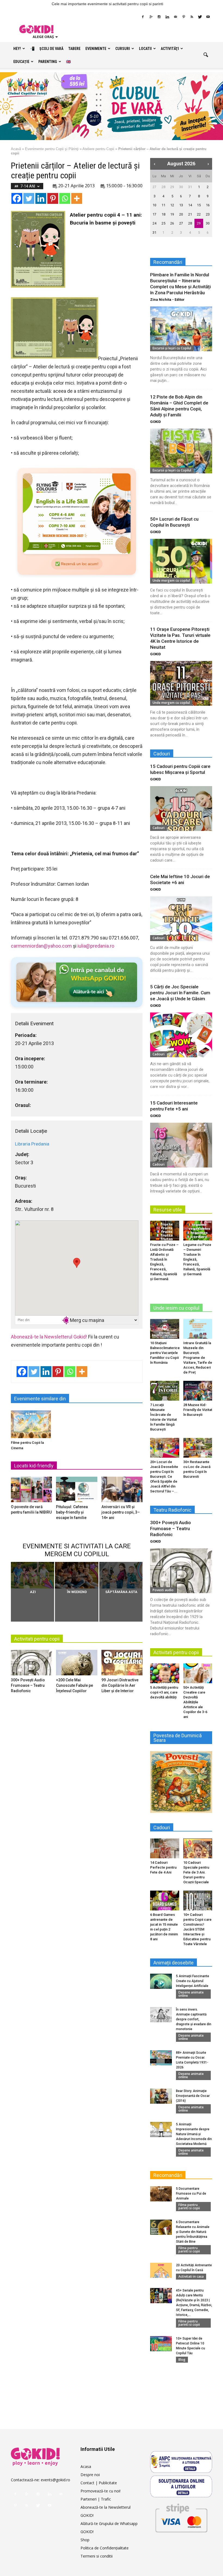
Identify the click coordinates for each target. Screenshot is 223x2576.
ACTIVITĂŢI (170, 49)
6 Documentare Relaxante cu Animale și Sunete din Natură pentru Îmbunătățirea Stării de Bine (193, 2232)
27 (154, 187)
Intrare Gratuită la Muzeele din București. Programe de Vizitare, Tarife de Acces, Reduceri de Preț (198, 1358)
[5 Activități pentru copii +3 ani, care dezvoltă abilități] (165, 1673)
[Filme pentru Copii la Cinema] (31, 1424)
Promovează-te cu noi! (100, 2491)
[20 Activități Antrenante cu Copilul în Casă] (161, 2270)
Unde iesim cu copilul (176, 1308)
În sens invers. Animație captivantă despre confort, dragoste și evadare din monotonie (194, 2019)
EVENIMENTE (96, 49)
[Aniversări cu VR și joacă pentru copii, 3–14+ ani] (122, 1491)
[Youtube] (208, 17)
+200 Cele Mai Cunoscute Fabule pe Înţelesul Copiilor (75, 1685)
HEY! (17, 49)
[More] (77, 198)
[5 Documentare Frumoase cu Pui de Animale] (161, 2194)
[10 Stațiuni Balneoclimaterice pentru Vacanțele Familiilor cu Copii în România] (165, 1329)
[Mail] (175, 17)
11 (163, 205)
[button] (206, 55)
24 (154, 223)
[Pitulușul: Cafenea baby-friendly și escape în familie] (77, 1491)
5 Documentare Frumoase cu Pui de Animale (191, 2194)
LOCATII (145, 49)
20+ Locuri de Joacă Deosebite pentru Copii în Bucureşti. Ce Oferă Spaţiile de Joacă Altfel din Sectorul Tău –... (164, 1477)
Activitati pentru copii (37, 1639)
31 (190, 187)
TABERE (74, 49)
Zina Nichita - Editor (167, 300)
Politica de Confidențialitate (105, 2548)
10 (154, 205)
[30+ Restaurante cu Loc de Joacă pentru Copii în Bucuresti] (198, 1448)
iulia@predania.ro (96, 946)
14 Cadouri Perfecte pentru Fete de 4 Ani (163, 1867)
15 (199, 205)
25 (163, 223)
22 (199, 214)
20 (181, 214)
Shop (85, 2540)
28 (163, 187)
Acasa (86, 2466)
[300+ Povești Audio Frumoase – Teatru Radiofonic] (31, 1664)
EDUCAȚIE (21, 62)
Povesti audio (163, 1590)
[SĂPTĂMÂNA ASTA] (121, 1575)
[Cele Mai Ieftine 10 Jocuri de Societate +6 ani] (181, 919)
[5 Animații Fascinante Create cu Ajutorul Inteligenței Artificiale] (161, 1981)
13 (181, 205)
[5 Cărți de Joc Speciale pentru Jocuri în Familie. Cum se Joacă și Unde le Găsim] (181, 1035)
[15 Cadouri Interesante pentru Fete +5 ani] (181, 1145)
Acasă (16, 149)
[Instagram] (159, 17)
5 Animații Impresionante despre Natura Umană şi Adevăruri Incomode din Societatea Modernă (194, 2134)
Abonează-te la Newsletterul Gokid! (49, 1337)
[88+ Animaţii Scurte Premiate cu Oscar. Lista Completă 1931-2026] (161, 2058)
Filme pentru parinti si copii (189, 2206)
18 (163, 214)
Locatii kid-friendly (34, 1466)
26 (172, 223)
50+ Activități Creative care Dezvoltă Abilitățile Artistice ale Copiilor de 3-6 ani (195, 1702)
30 (181, 187)
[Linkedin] (167, 17)
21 (190, 214)
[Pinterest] (184, 17)
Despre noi (90, 2475)
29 (172, 187)
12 (172, 205)
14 (190, 205)
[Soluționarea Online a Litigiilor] (181, 2486)
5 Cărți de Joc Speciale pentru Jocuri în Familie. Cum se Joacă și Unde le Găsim (180, 993)
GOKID (156, 422)
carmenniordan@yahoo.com (41, 946)
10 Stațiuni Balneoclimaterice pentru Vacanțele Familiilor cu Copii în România (165, 1353)
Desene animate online (191, 1994)
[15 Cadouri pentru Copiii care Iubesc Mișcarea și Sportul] (181, 808)
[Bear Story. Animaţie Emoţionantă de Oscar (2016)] (161, 2096)
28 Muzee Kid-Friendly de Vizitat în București (198, 1410)
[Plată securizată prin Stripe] (181, 2517)
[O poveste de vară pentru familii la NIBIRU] (31, 1491)
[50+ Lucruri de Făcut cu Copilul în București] (181, 561)
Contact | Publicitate (99, 2483)
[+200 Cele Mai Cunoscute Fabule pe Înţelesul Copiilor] (77, 1664)
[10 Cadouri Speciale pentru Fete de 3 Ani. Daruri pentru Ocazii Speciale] (198, 1848)
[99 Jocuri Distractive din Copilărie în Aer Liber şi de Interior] (122, 1664)
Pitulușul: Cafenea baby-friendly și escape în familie (72, 1512)
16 (208, 205)
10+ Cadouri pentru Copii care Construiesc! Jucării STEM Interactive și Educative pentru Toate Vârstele (197, 1929)
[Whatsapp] (65, 198)
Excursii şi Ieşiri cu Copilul (172, 348)
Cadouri (159, 828)
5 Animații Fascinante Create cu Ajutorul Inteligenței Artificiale (193, 1981)
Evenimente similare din (40, 1399)
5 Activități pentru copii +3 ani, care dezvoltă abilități (164, 1692)
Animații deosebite (174, 1963)
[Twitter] (200, 17)
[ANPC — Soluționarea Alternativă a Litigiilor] (181, 2462)
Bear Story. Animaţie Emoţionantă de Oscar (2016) (193, 2096)
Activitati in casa (191, 2276)
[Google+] (151, 17)
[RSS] (192, 17)
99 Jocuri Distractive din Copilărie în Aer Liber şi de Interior (120, 1685)
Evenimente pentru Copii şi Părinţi (52, 149)
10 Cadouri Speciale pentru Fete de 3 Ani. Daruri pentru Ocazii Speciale (196, 1872)
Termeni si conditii (97, 2556)
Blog (182, 2360)
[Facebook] (143, 17)
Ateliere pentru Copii (98, 149)
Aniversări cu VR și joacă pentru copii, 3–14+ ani (121, 1512)
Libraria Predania (32, 1144)
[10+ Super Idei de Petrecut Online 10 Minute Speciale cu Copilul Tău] (161, 2344)
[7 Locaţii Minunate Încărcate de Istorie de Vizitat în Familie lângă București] (165, 1391)
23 (208, 214)
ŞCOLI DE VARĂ (51, 49)
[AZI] (32, 1575)
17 (154, 214)
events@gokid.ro (55, 2480)
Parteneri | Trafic (96, 2499)
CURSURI (123, 49)
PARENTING (48, 62)
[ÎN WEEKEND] (77, 1575)
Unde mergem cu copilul (171, 580)
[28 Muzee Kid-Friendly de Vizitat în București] (198, 1391)
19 (172, 214)
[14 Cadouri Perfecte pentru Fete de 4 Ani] (165, 1848)
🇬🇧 (68, 62)
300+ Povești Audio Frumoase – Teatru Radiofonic (28, 1685)
